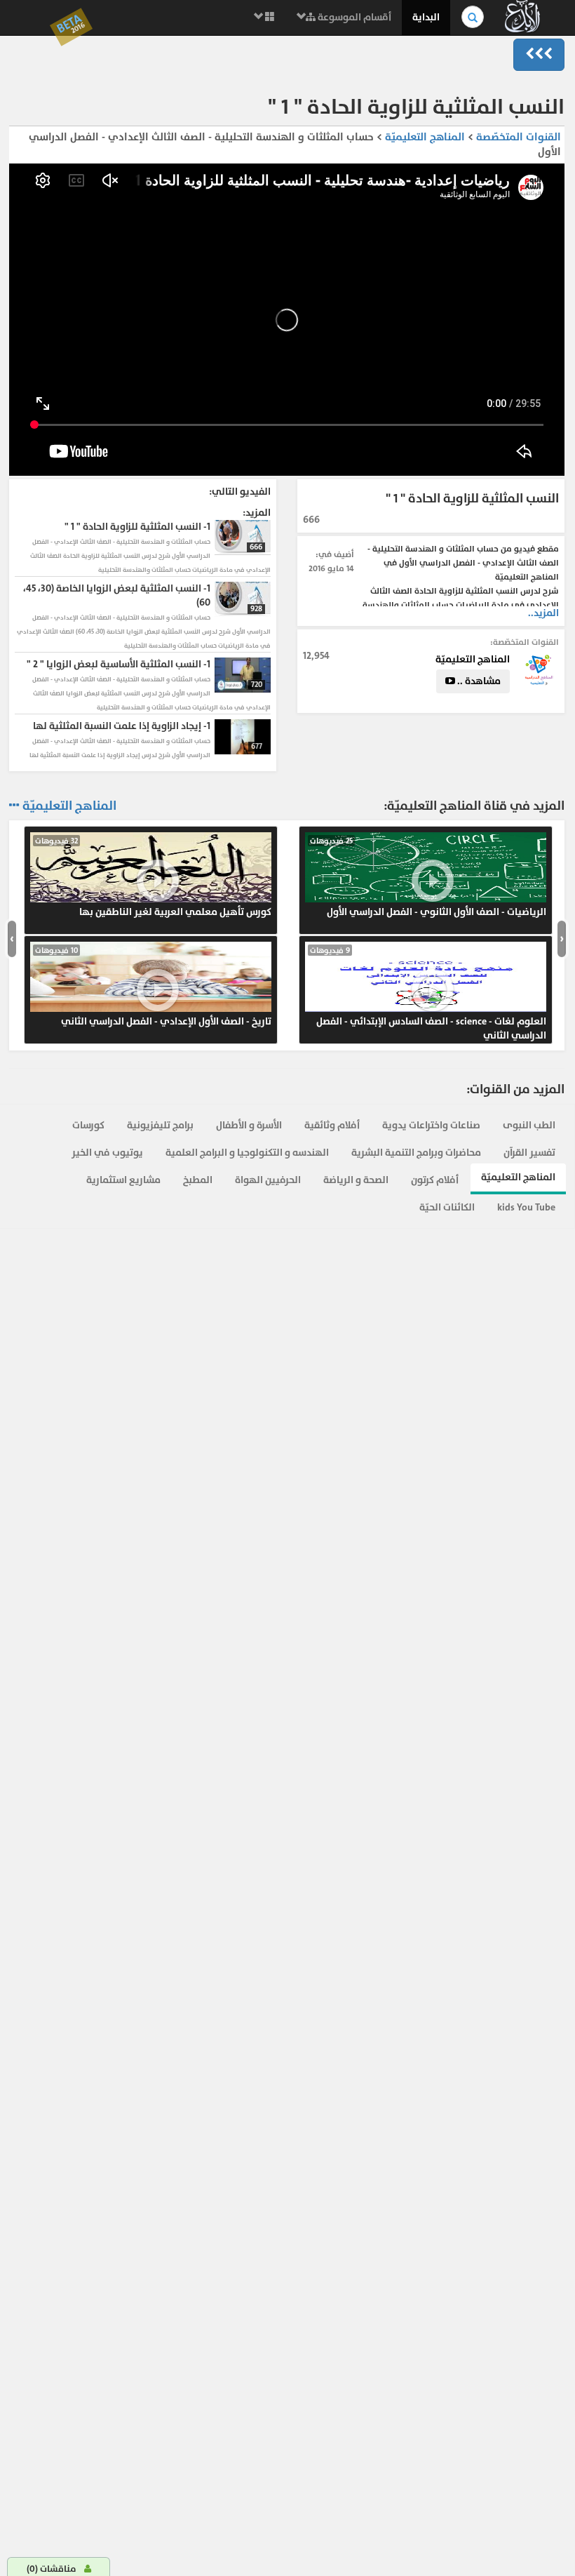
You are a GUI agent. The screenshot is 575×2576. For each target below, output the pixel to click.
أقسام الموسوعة (353, 17)
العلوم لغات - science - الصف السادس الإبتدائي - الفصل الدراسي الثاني (428, 994)
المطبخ (198, 1180)
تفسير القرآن (529, 1153)
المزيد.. (543, 613)
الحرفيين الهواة (268, 1180)
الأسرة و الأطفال (249, 1125)
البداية (426, 17)
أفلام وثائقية (332, 1125)
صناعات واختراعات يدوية (431, 1125)
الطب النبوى (529, 1125)
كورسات (88, 1125)
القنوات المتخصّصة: (525, 642)
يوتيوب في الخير (107, 1153)
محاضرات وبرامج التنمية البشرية (416, 1153)
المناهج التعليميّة (424, 137)
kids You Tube (526, 1207)
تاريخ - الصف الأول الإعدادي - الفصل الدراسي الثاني (153, 987)
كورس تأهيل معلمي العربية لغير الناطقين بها (153, 877)
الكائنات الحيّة (447, 1207)
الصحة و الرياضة (356, 1180)
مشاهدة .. (478, 681)
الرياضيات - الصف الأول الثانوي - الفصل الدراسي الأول (428, 877)
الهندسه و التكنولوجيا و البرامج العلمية (247, 1153)
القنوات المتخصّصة (519, 137)
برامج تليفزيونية (160, 1125)
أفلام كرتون (435, 1180)
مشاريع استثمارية (123, 1180)
